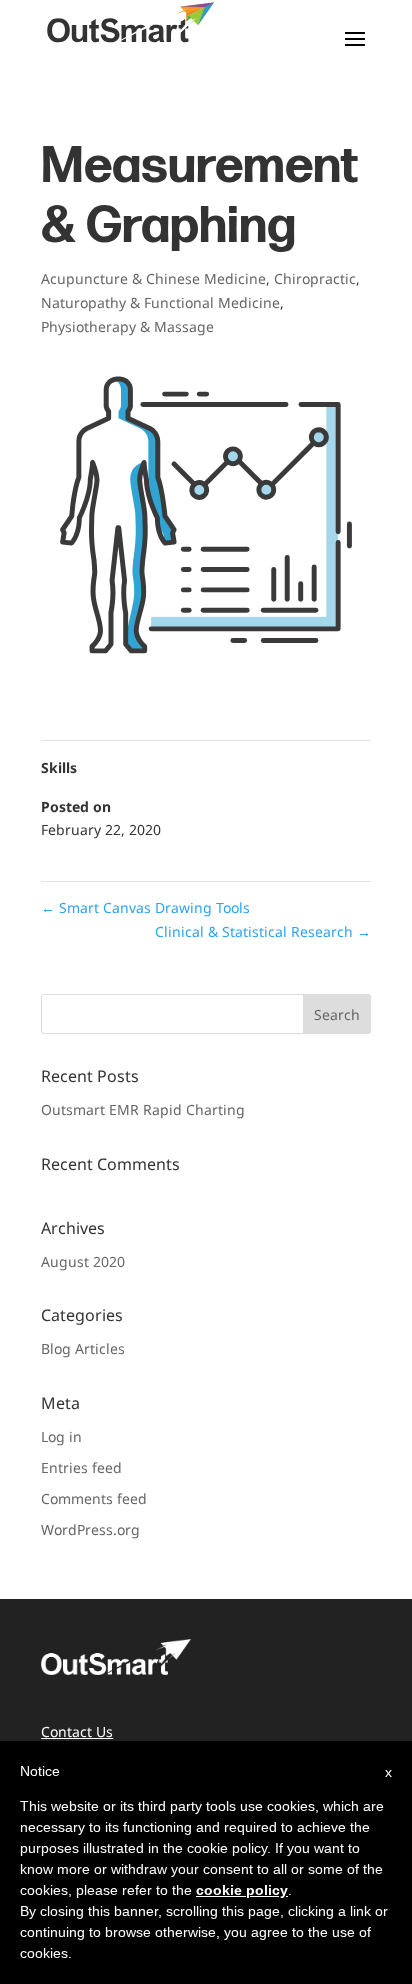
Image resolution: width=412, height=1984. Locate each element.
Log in (61, 1436)
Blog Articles (83, 1348)
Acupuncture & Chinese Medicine (153, 278)
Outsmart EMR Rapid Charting (143, 1109)
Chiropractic (315, 278)
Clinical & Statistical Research (263, 931)
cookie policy (242, 1890)
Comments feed (94, 1498)
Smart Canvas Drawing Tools (145, 907)
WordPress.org (90, 1529)
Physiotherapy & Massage (127, 326)
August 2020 (83, 1261)
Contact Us (77, 1731)
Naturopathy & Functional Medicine (160, 302)
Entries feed (81, 1467)
